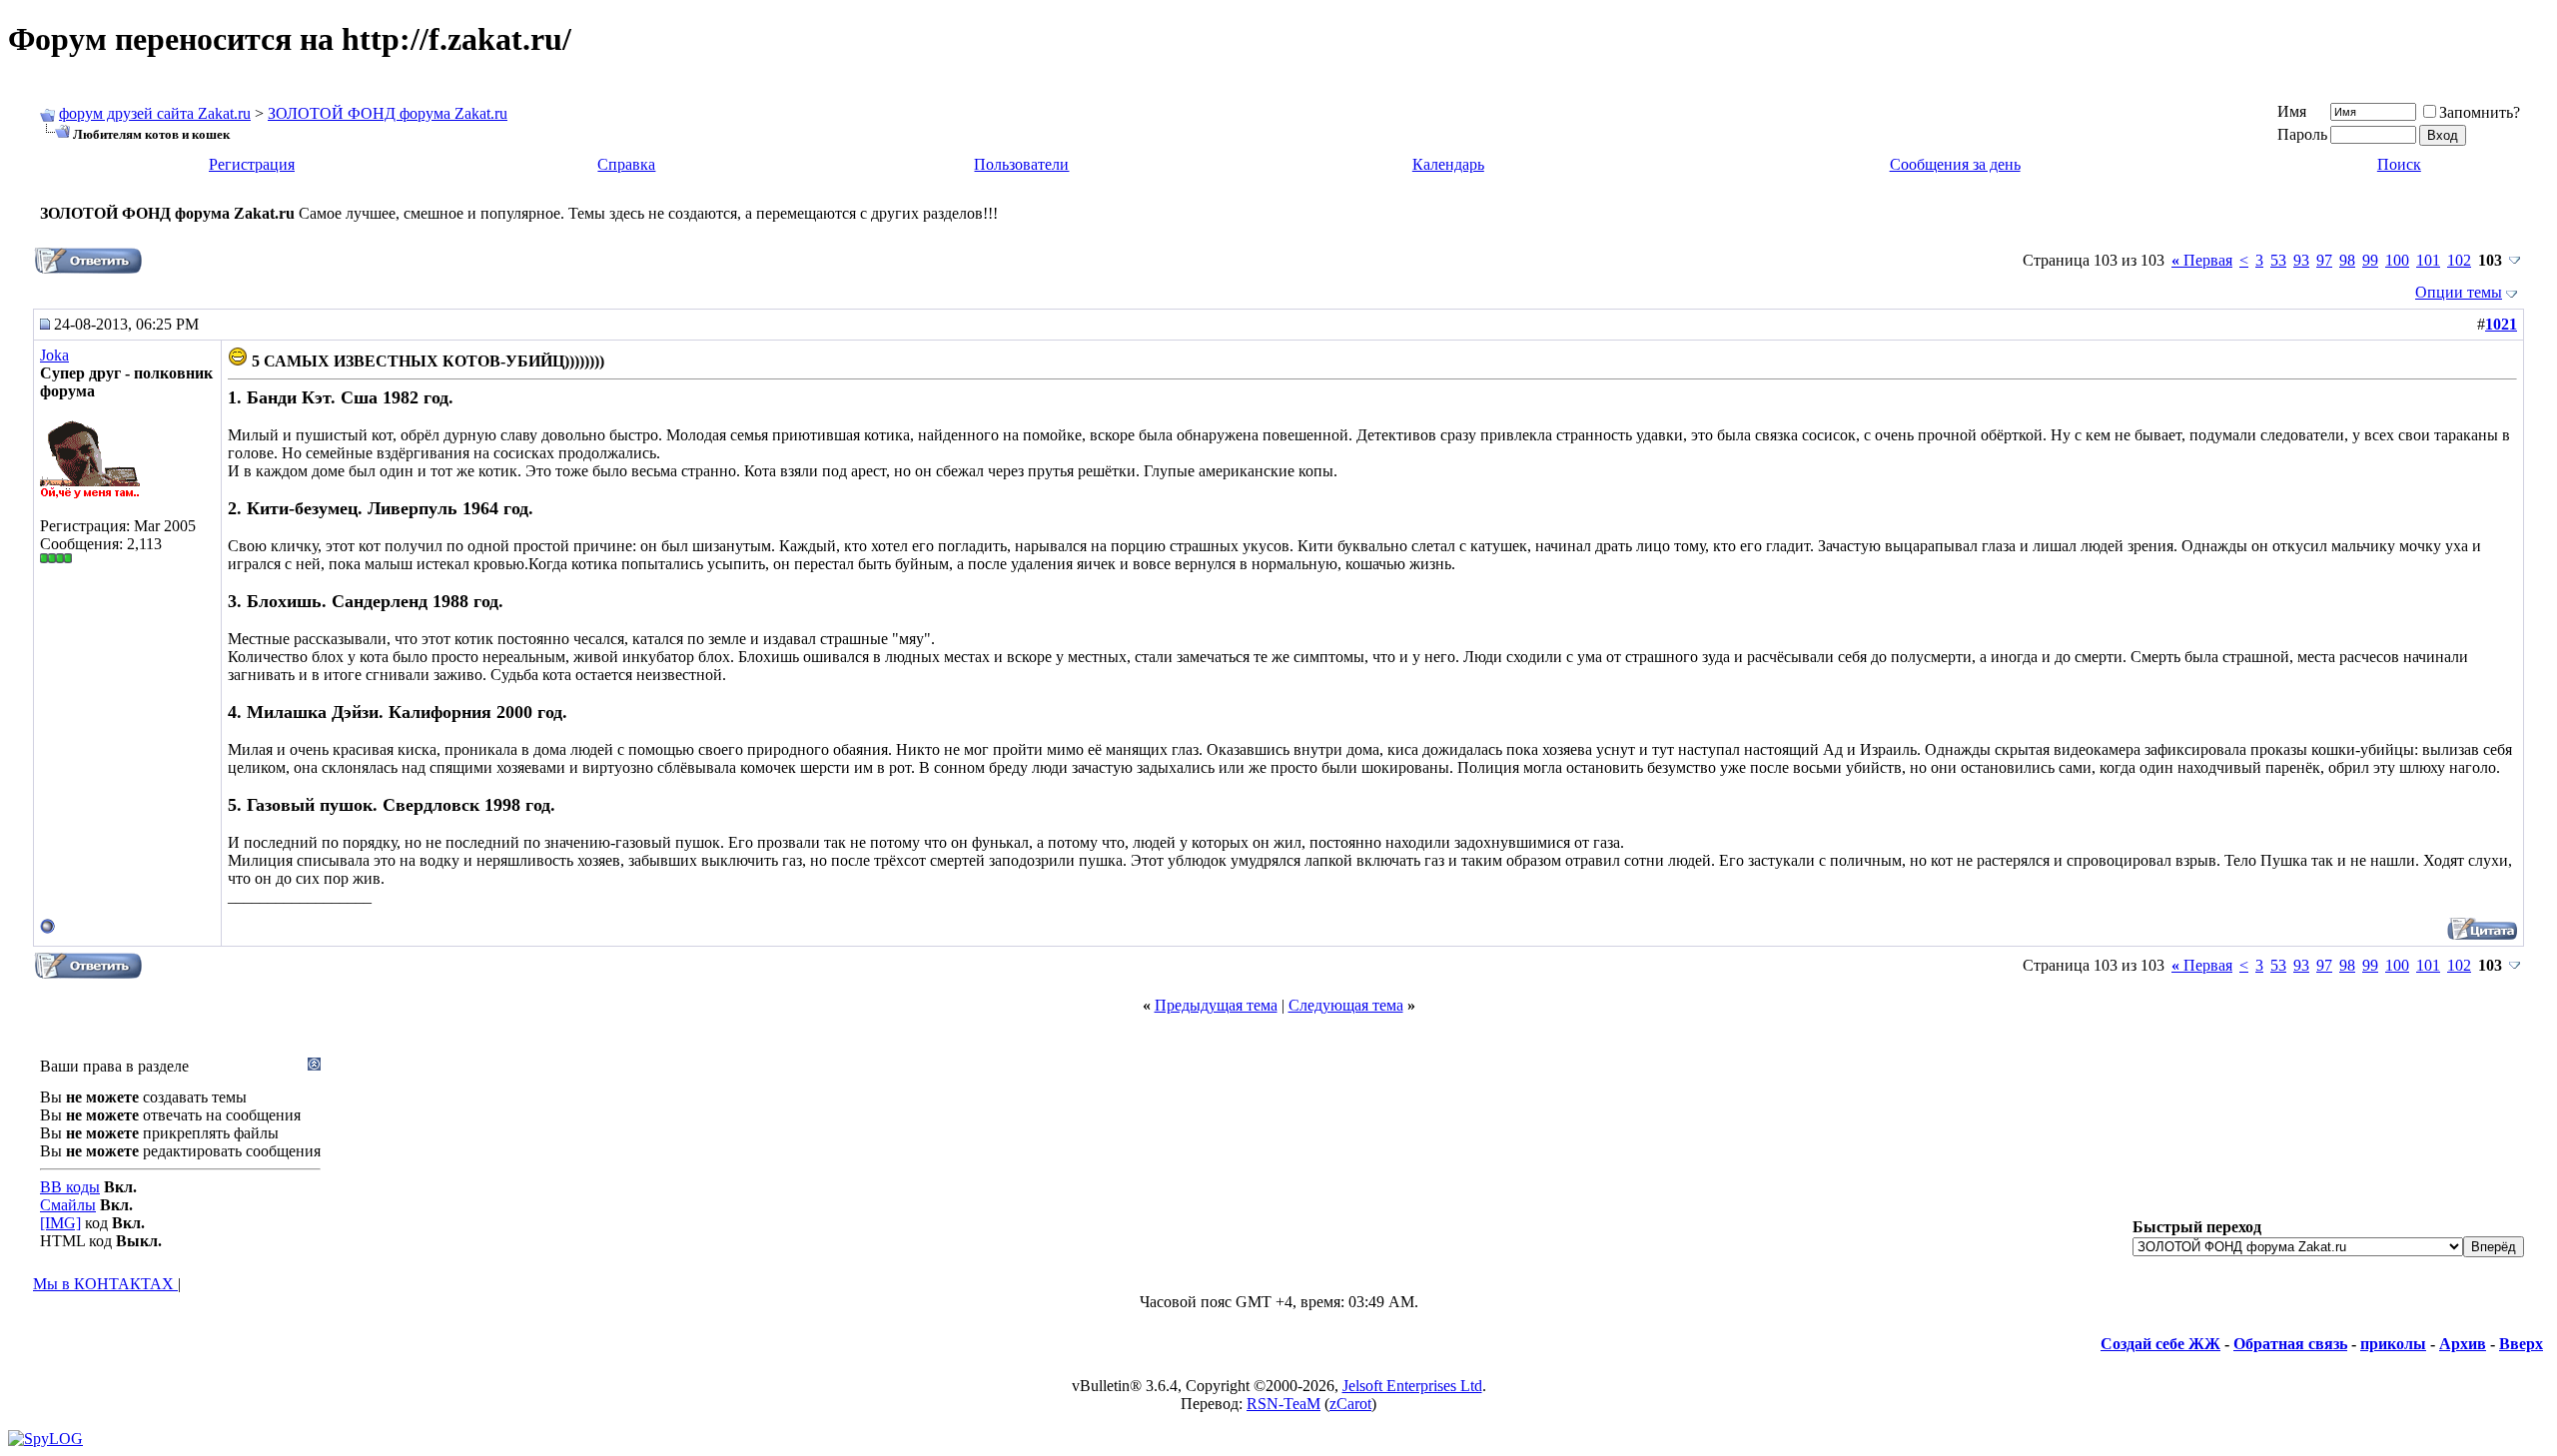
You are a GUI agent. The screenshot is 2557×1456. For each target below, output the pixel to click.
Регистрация (252, 164)
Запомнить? (2480, 112)
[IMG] (60, 1223)
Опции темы (2459, 292)
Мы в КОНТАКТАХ (105, 1284)
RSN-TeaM (1283, 1404)
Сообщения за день (1955, 164)
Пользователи (1021, 164)
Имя (2292, 111)
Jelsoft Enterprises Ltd (1412, 1386)
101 (2428, 260)
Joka (54, 355)
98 (2347, 260)
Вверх (2521, 1344)
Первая (2202, 260)
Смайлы (68, 1205)
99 (2370, 260)
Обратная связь (2290, 1344)
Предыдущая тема (1216, 1005)
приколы (2393, 1344)
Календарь (1448, 164)
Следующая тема (1346, 1005)
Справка (626, 164)
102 (2459, 260)
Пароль (2302, 134)
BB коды (70, 1187)
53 (2278, 260)
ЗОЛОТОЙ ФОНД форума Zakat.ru (388, 113)
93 (2301, 260)
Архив (2463, 1344)
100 (2397, 260)
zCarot (1350, 1404)
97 (2324, 260)
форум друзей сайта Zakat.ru (155, 113)
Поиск (2399, 164)
